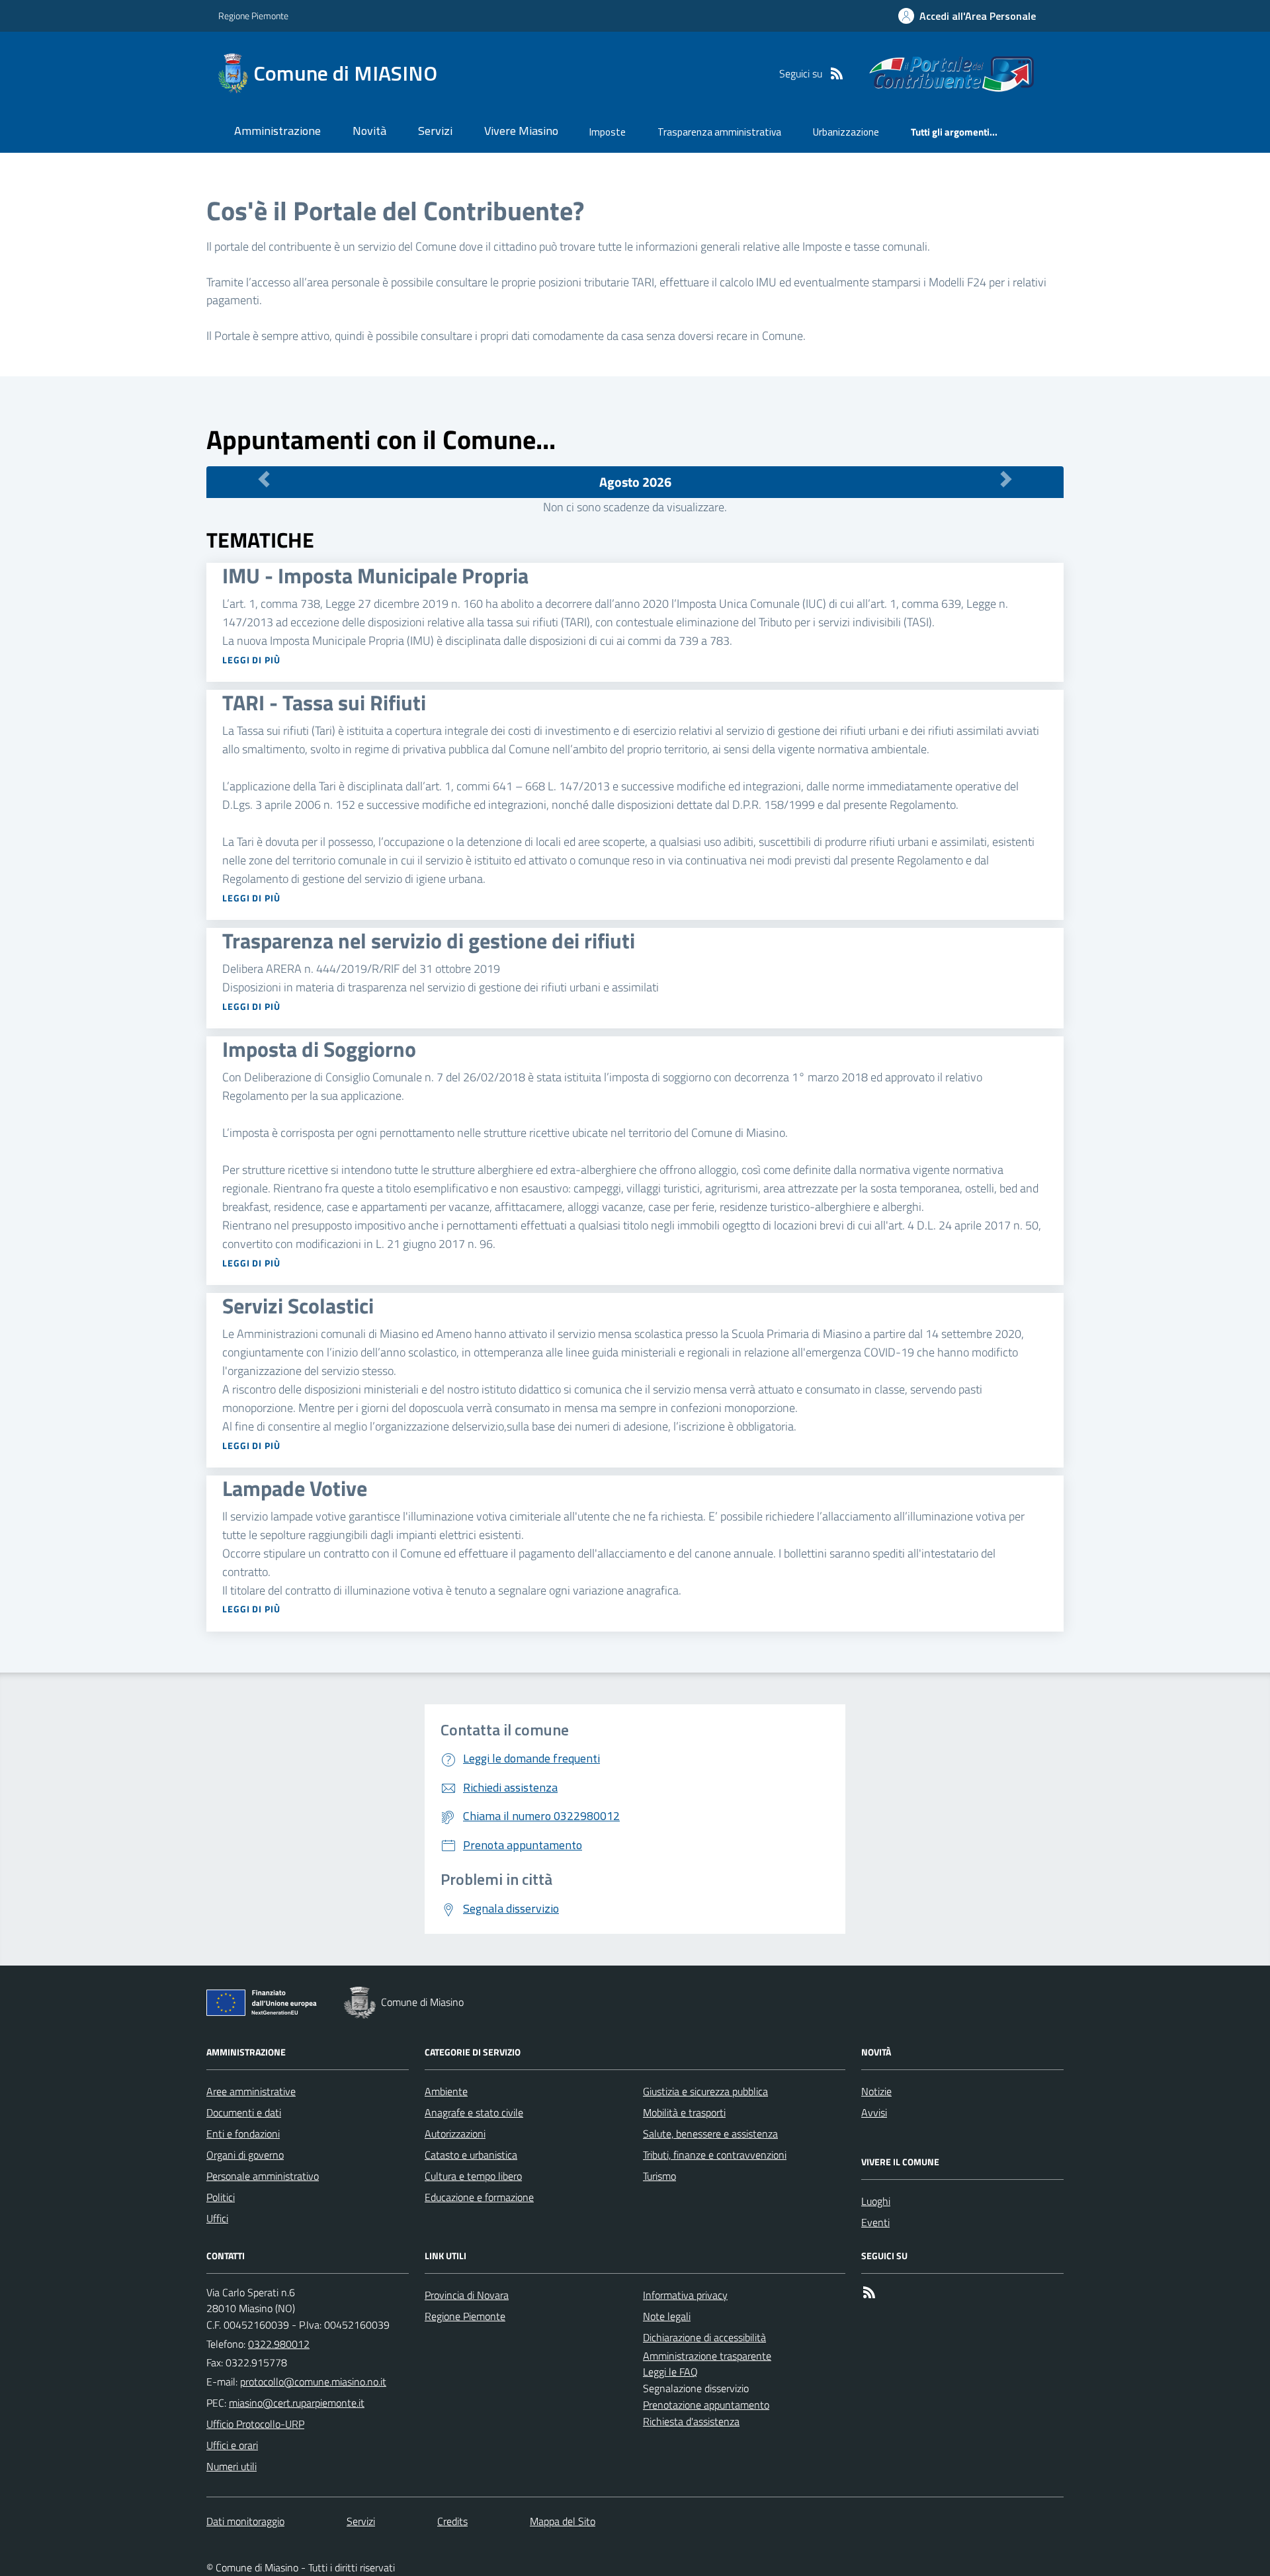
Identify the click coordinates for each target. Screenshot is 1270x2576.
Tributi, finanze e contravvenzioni (715, 2155)
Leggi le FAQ (670, 2372)
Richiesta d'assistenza (691, 2421)
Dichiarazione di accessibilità (704, 2337)
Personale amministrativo (263, 2176)
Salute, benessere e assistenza (710, 2134)
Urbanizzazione (846, 132)
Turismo (659, 2176)
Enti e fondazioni (243, 2134)
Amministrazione (277, 131)
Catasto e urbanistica (471, 2155)
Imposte (608, 132)
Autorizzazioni (455, 2134)
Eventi (875, 2222)
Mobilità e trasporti (684, 2112)
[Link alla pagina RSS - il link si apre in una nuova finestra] (837, 73)
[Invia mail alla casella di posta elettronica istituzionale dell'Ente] (313, 2382)
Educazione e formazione (479, 2197)
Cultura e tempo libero (473, 2176)
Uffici (217, 2218)
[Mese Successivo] (1006, 479)
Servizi (435, 131)
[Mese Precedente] (264, 479)
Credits (452, 2521)
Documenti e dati (244, 2112)
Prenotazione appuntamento (706, 2405)
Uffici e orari (232, 2445)
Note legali (667, 2316)
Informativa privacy (685, 2295)
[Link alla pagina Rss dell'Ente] (869, 2292)
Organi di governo (245, 2155)
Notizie (876, 2091)
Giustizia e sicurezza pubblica (705, 2091)
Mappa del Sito (563, 2521)
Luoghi (876, 2201)
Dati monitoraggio (245, 2521)
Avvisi (874, 2112)
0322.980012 (279, 2344)
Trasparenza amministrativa (719, 132)
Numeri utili (232, 2466)
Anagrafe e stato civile (474, 2112)
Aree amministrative (251, 2091)
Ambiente (446, 2091)
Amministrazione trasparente (707, 2356)
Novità (369, 131)
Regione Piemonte (253, 16)
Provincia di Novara (467, 2295)
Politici (221, 2197)
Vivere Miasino (521, 131)
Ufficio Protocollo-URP (255, 2424)
